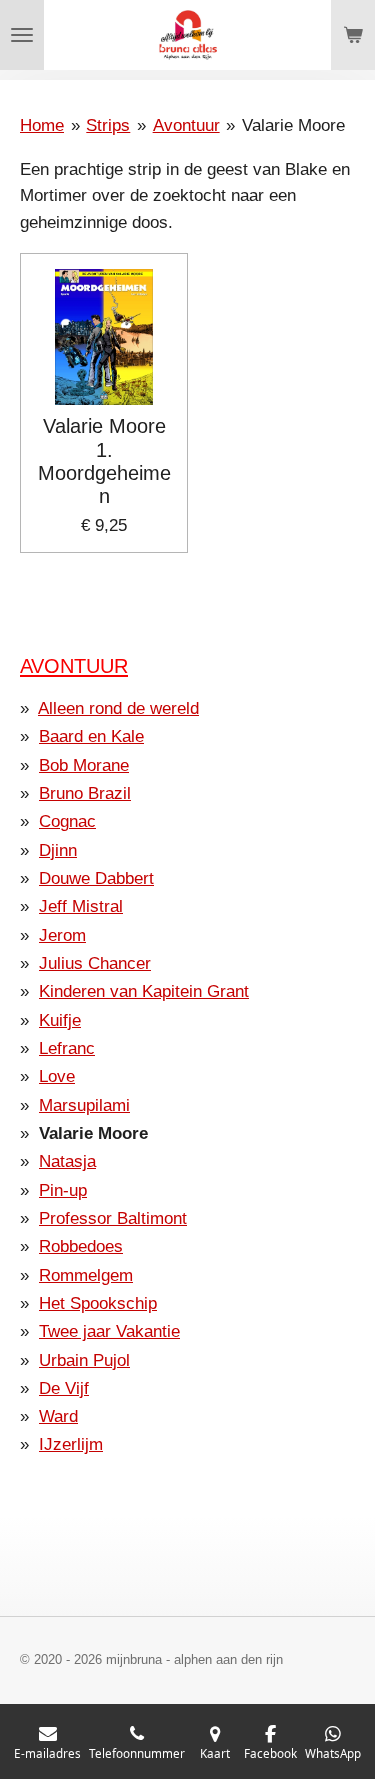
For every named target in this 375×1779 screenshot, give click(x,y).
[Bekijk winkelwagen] (353, 35)
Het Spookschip (98, 1303)
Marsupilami (84, 1105)
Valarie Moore (293, 125)
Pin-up (63, 1190)
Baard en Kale (91, 736)
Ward (58, 1416)
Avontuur (186, 125)
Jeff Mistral (81, 906)
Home (42, 125)
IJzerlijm (71, 1444)
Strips (108, 125)
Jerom (62, 935)
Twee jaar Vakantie (109, 1331)
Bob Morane (84, 765)
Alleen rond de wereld (118, 708)
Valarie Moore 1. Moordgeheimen (104, 461)
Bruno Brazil (85, 793)
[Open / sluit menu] (22, 35)
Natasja (67, 1161)
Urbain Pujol (84, 1360)
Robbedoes (81, 1246)
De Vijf (64, 1388)
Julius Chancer (95, 963)
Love (57, 1076)
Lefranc (67, 1048)
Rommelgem (86, 1275)
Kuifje (60, 1020)
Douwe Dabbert (96, 878)
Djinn (58, 850)
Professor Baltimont (113, 1218)
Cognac (67, 821)
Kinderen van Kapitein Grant (144, 991)
